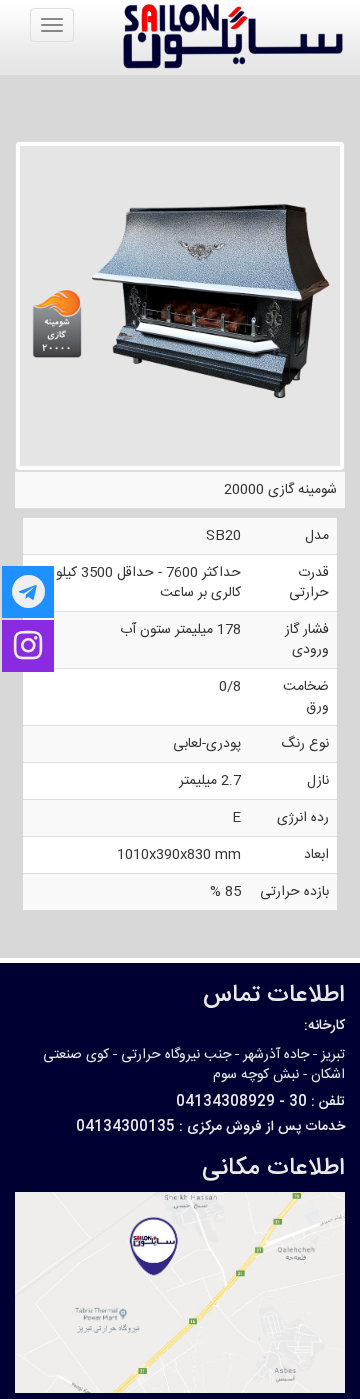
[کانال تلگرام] (28, 592)
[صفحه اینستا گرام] (28, 646)
